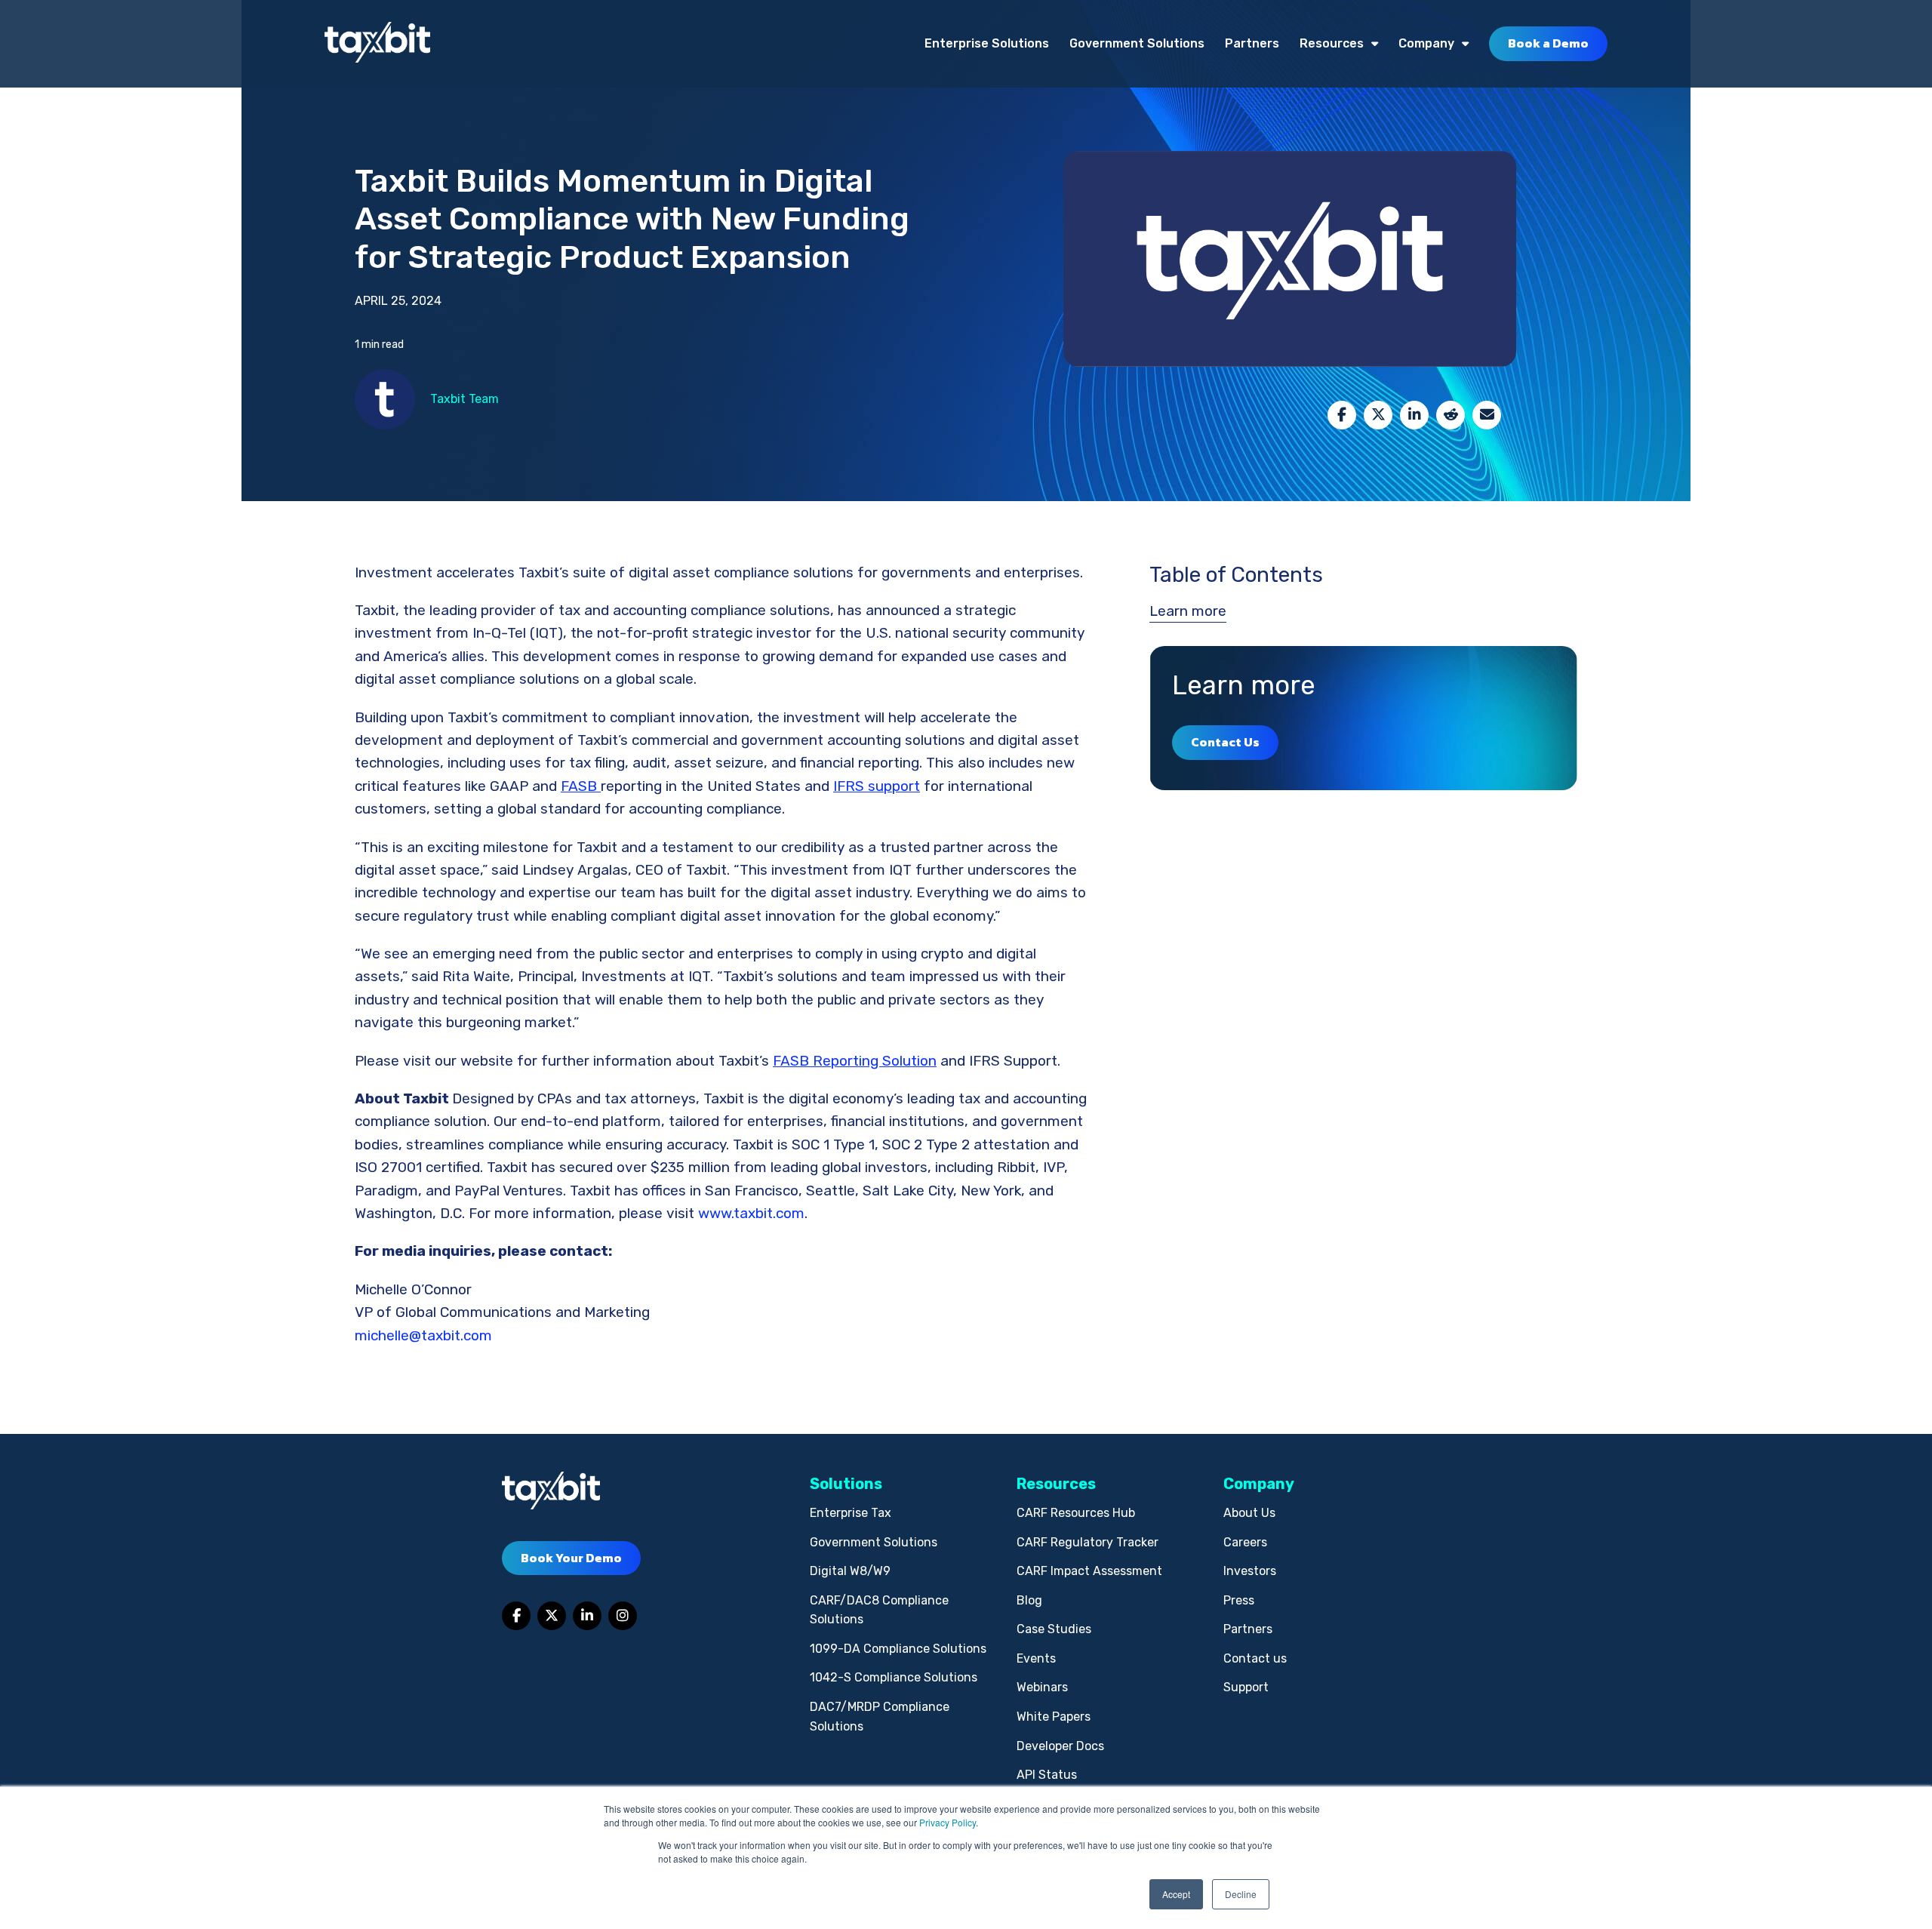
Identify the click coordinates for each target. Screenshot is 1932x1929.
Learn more (1188, 611)
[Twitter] (1378, 415)
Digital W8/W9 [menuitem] (850, 1571)
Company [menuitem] (1426, 43)
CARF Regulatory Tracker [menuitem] (1088, 1542)
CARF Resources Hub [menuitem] (1076, 1513)
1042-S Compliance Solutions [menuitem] (894, 1677)
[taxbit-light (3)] (377, 43)
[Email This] (1487, 415)
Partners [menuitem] (1252, 43)
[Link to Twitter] (552, 1616)
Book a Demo (1548, 43)
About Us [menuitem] (1249, 1513)
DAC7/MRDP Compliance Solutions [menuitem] (880, 1717)
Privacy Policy (948, 1822)
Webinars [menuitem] (1042, 1687)
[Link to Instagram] (623, 1616)
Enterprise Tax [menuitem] (851, 1513)
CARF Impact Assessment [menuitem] (1089, 1571)
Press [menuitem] (1239, 1600)
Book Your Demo (571, 1558)
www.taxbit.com (751, 1213)
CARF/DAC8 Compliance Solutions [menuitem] (879, 1610)
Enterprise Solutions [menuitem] (987, 43)
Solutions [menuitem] (846, 1484)
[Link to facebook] (516, 1616)
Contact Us (1225, 742)
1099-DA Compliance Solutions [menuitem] (898, 1649)
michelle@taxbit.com (423, 1335)
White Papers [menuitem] (1054, 1717)
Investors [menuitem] (1250, 1571)
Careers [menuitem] (1245, 1542)
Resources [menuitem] (1332, 43)
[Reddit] (1451, 415)
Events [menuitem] (1036, 1658)
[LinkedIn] (1414, 415)
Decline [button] (1241, 1894)
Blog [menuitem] (1029, 1600)
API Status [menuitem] (1047, 1775)
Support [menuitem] (1246, 1687)
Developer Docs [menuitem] (1060, 1746)
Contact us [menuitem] (1255, 1658)
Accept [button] (1176, 1894)
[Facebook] (1342, 415)
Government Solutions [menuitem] (1137, 43)
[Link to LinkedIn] (587, 1616)
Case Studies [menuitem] (1054, 1629)
